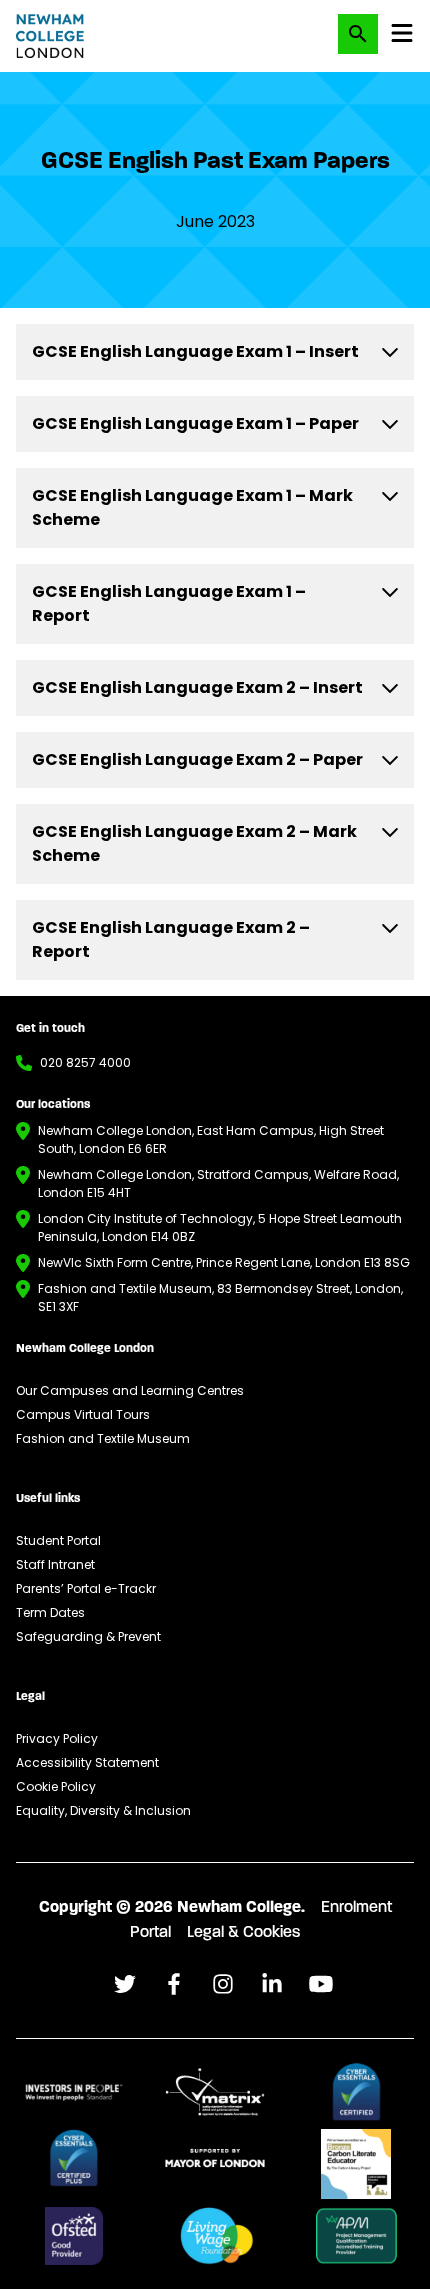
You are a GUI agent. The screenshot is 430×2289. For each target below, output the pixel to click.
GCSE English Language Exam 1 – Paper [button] (195, 423)
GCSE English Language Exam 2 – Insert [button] (197, 687)
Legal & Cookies (243, 1933)
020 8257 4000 (85, 1062)
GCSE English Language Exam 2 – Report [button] (171, 939)
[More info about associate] (74, 2092)
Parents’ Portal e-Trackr (86, 1588)
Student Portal (58, 1540)
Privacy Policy (57, 1738)
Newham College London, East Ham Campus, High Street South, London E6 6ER (211, 1139)
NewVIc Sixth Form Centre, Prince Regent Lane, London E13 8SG (224, 1262)
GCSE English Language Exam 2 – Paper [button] (197, 759)
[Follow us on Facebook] (125, 1984)
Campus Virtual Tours (83, 1414)
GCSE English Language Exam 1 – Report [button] (169, 603)
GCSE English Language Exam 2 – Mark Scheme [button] (194, 843)
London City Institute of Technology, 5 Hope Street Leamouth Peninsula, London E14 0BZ (220, 1227)
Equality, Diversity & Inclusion (103, 1810)
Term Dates (50, 1612)
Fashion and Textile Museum (103, 1438)
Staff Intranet (55, 1564)
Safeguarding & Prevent (88, 1636)
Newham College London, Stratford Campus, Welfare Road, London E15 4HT (218, 1183)
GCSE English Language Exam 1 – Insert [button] (195, 351)
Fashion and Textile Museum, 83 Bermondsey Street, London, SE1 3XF (220, 1297)
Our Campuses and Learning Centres (130, 1390)
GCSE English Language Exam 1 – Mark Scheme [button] (192, 507)
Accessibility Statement (87, 1762)
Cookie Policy (56, 1786)
